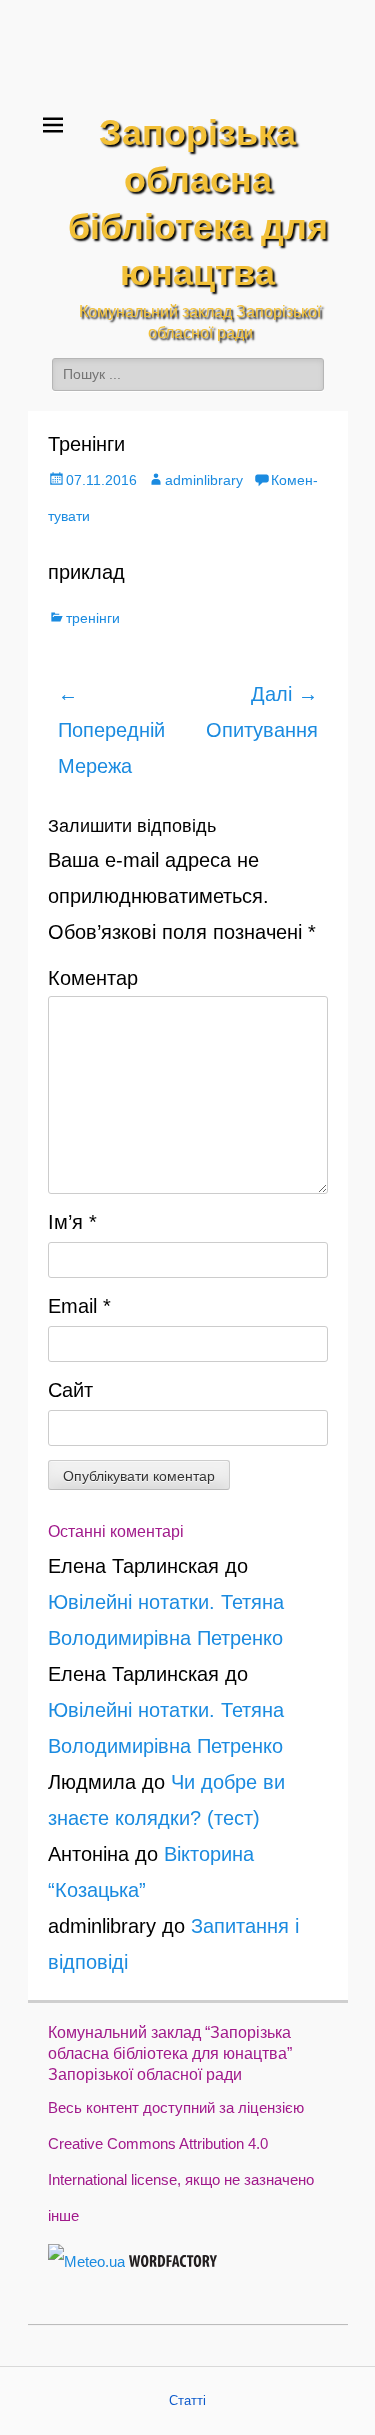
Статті (187, 2400)
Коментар (93, 978)
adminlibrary (204, 480)
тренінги (93, 618)
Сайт (70, 1390)
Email (79, 1306)
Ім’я (72, 1222)
